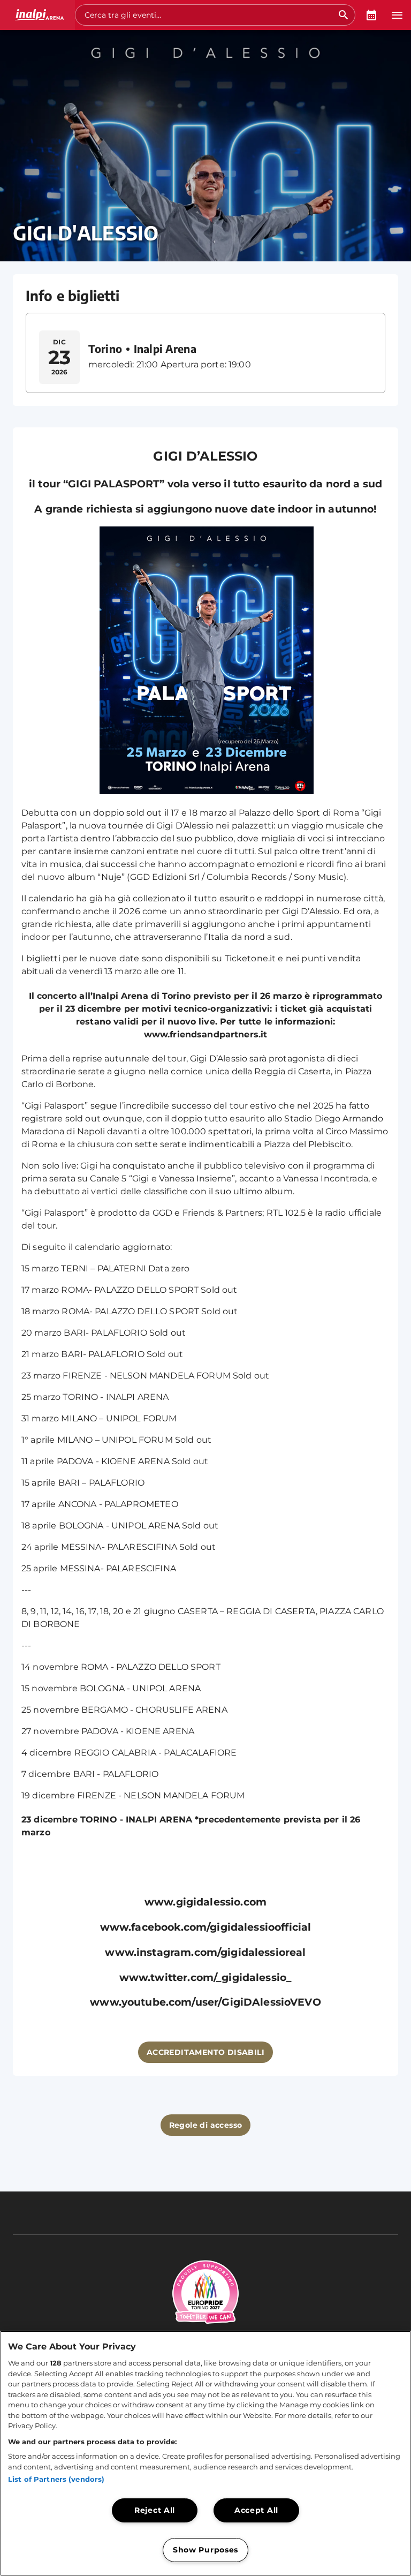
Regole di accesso (206, 2125)
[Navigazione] (397, 15)
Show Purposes (205, 2550)
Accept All (256, 2510)
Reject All (155, 2510)
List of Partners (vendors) (56, 2479)
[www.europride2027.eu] (205, 2330)
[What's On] (371, 15)
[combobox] (209, 15)
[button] (37, 15)
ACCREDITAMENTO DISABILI (205, 2052)
